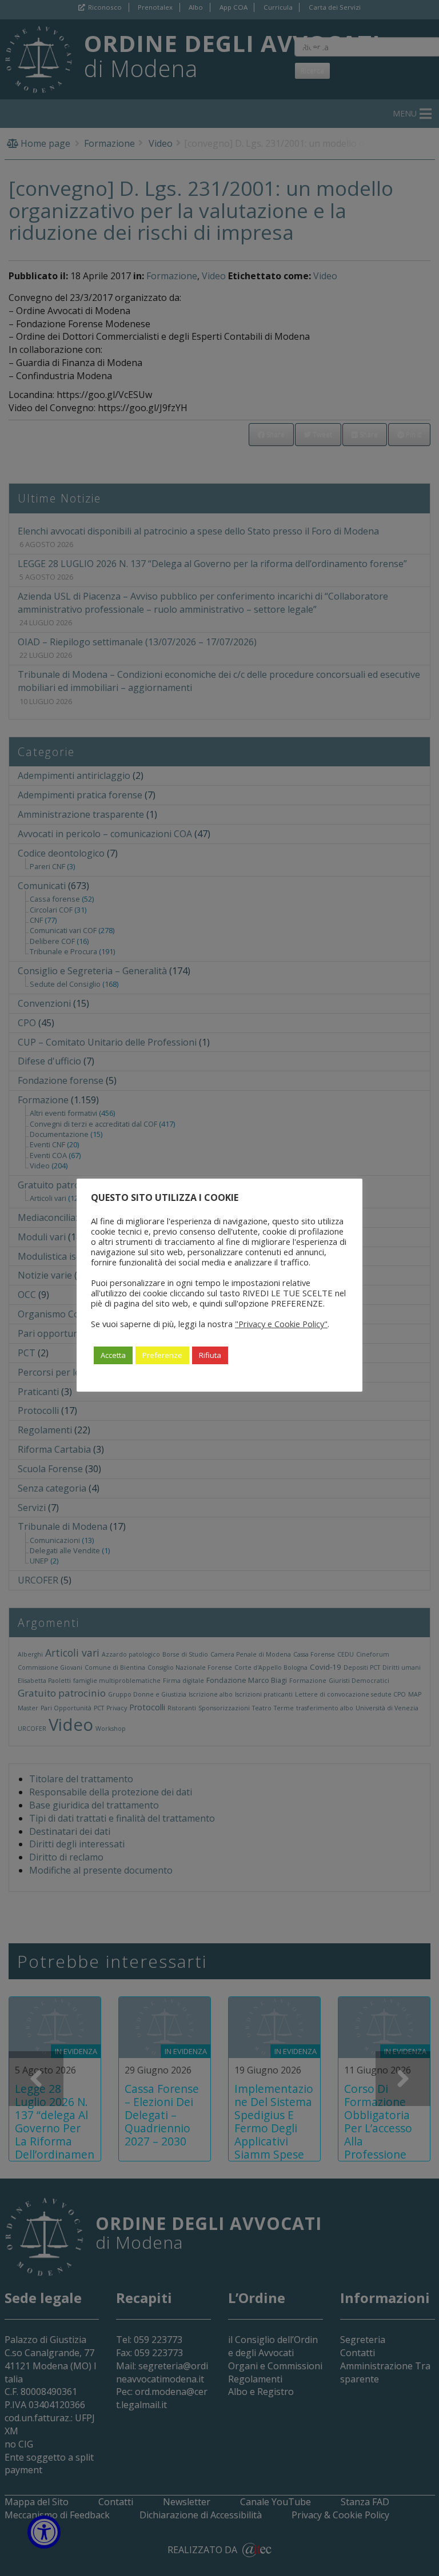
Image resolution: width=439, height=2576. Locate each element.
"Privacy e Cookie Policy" (281, 1324)
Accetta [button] (113, 1355)
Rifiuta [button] (210, 1355)
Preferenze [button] (162, 1355)
